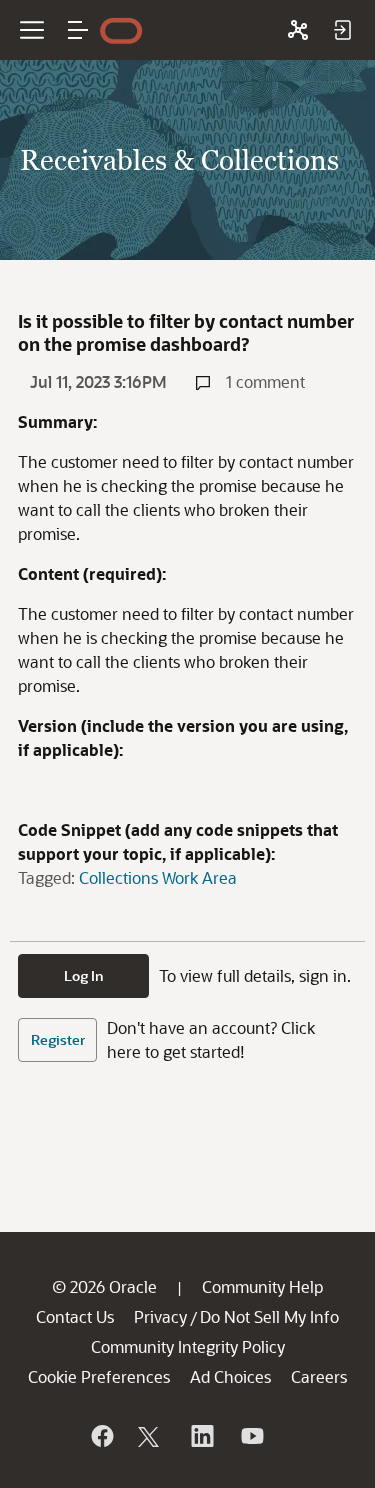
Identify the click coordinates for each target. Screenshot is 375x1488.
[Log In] (342, 30)
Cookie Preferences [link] (99, 1376)
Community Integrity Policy (188, 1346)
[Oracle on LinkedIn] (201, 1436)
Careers (319, 1376)
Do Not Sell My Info (269, 1316)
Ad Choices (230, 1376)
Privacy (160, 1316)
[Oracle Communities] (298, 30)
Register (58, 1039)
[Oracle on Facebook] (101, 1436)
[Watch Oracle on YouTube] (251, 1436)
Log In (84, 975)
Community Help (262, 1286)
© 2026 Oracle (104, 1286)
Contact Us (75, 1316)
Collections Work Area (158, 877)
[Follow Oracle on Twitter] (151, 1436)
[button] (78, 30)
